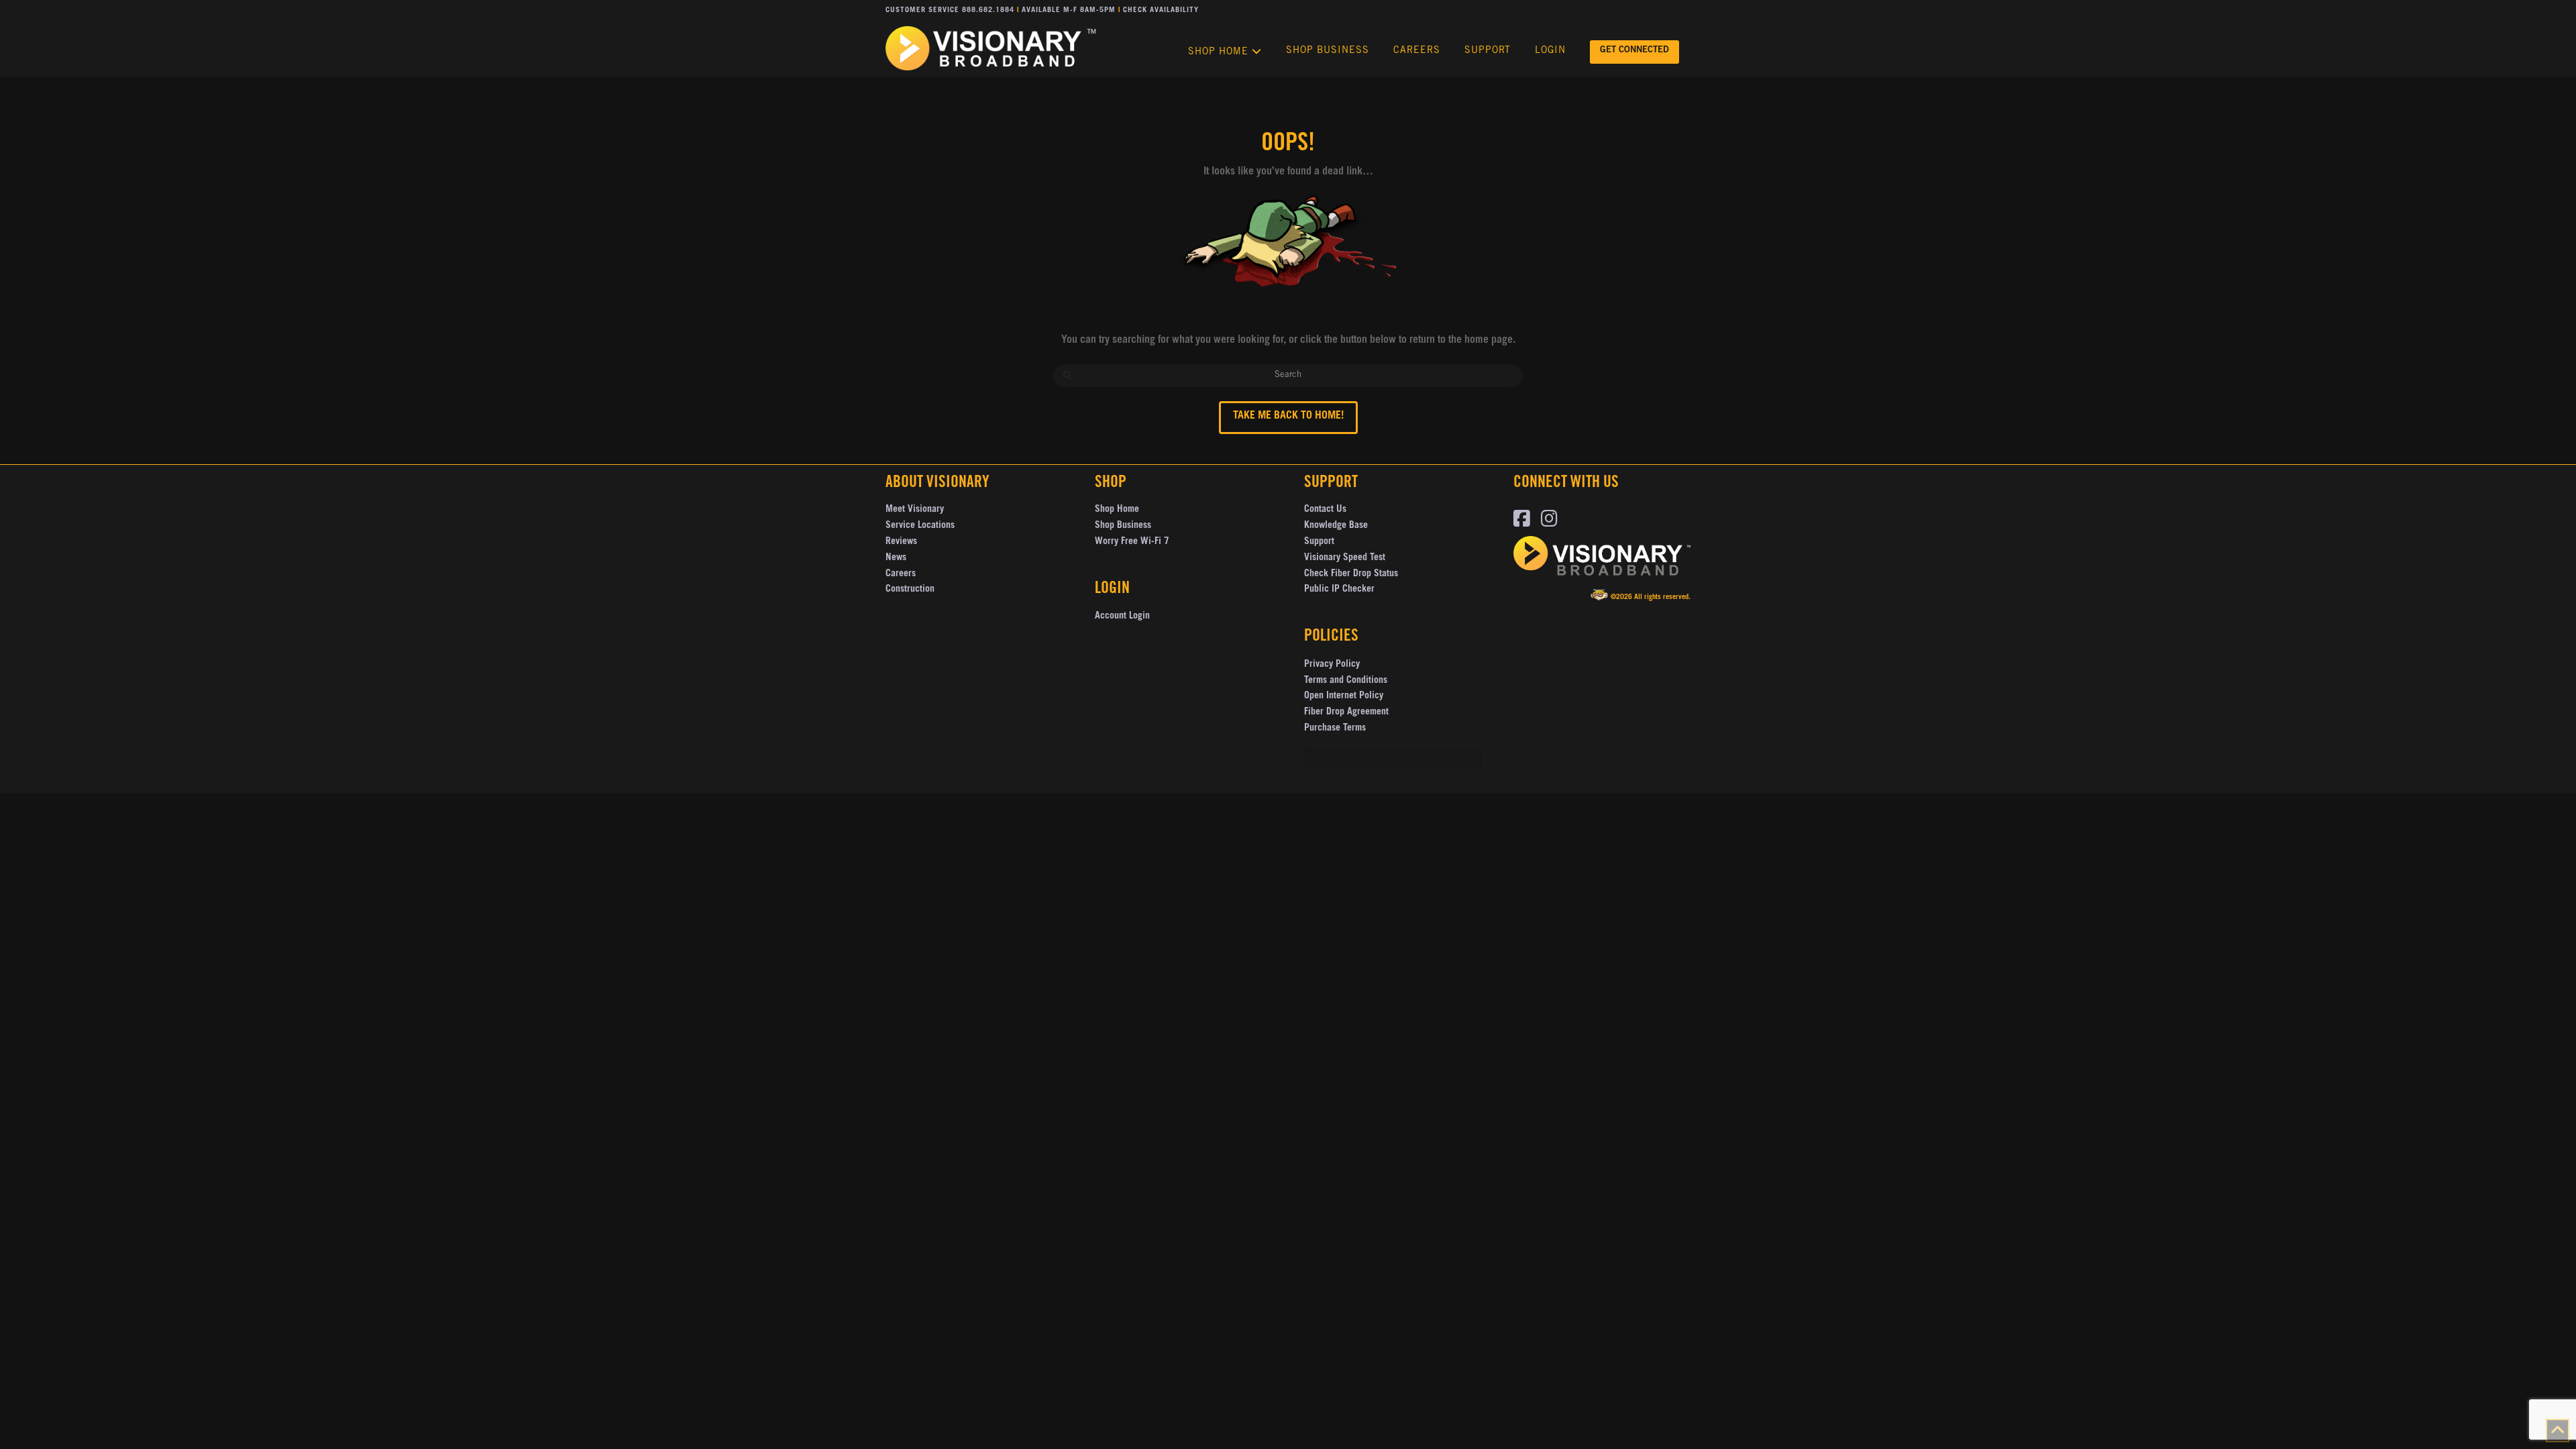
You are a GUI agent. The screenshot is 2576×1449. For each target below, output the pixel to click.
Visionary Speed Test (1345, 558)
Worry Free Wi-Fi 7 (1132, 542)
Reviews (901, 542)
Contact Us (1325, 510)
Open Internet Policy (1344, 696)
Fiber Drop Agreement (1346, 712)
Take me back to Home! (1288, 416)
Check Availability (1161, 10)
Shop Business (1123, 526)
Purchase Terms (1335, 729)
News (896, 558)
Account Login (1122, 616)
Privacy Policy (1332, 665)
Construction (910, 590)
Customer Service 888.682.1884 (950, 10)
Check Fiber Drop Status (1351, 574)
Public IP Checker (1339, 590)
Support (1319, 542)
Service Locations (920, 526)
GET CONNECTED (1634, 51)
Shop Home (1117, 510)
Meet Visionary (915, 510)
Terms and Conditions (1346, 681)
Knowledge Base (1336, 526)
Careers (901, 574)
